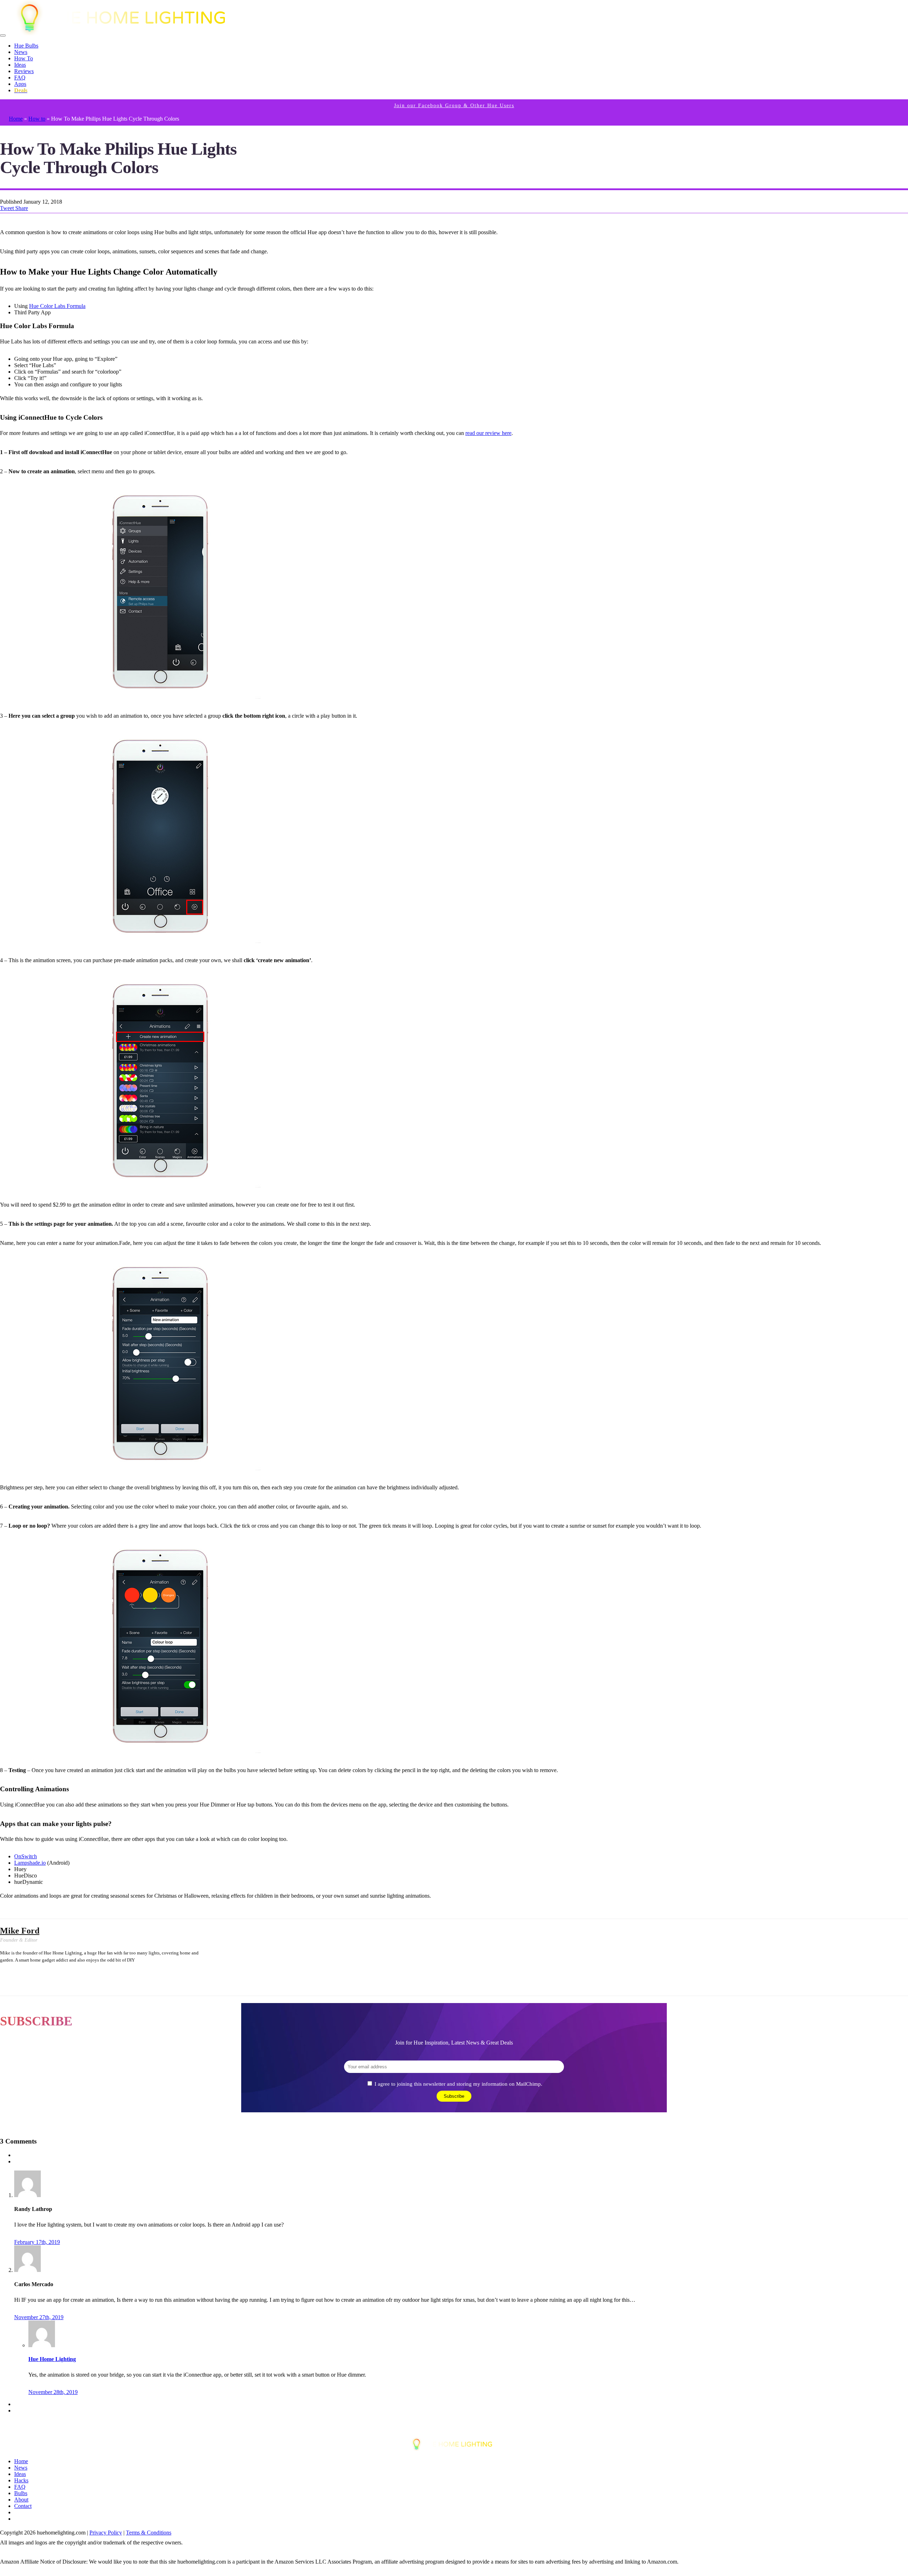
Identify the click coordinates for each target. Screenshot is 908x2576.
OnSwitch (26, 1856)
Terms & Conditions (149, 2533)
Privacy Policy (106, 2533)
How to (37, 119)
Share (22, 208)
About (21, 2500)
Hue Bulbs (26, 46)
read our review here (488, 433)
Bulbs (21, 2493)
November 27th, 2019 (39, 2317)
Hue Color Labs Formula (57, 306)
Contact (23, 2506)
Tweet (8, 208)
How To (24, 58)
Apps (20, 84)
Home (16, 119)
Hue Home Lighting (52, 2359)
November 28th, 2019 (53, 2392)
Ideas (20, 65)
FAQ (20, 78)
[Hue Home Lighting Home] (127, 34)
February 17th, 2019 (37, 2242)
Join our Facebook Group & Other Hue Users (454, 106)
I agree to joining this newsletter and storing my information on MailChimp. (458, 2084)
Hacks (21, 2480)
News (21, 52)
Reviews (24, 71)
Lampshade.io (30, 1863)
